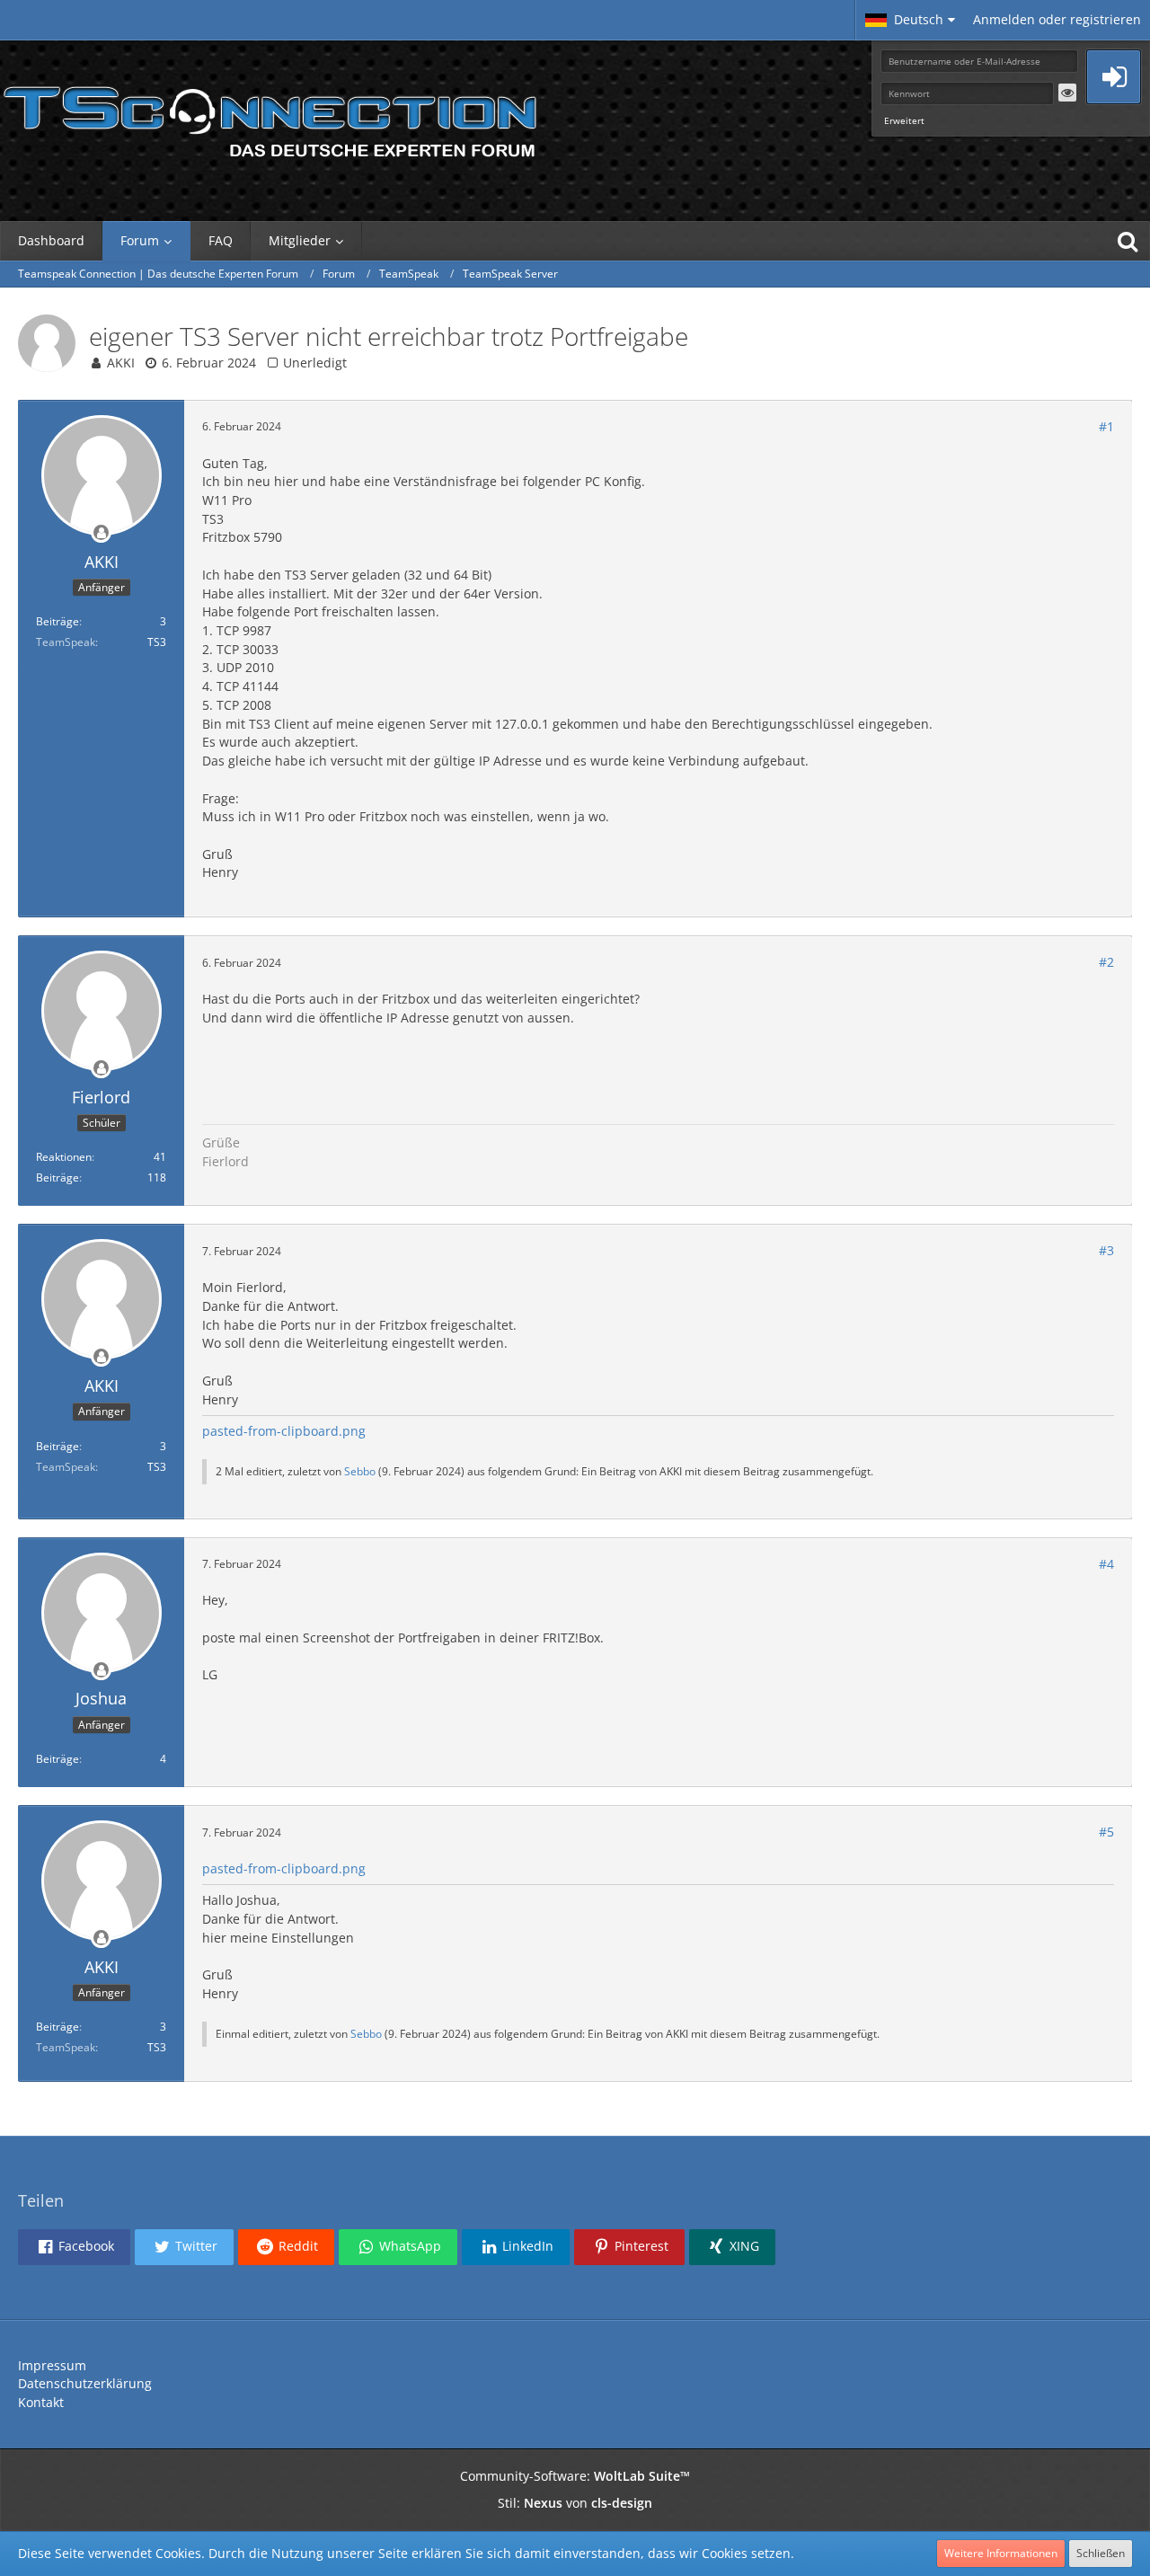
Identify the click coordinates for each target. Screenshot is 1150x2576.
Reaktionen (64, 1157)
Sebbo (360, 1471)
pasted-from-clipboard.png (284, 1431)
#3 (1106, 1250)
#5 (1106, 1832)
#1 (1106, 426)
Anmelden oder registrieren (1057, 19)
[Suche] (1128, 241)
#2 (1106, 962)
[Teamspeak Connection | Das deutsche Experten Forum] (270, 117)
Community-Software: (575, 2476)
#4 (1106, 1564)
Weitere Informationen (1001, 2553)
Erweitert (904, 120)
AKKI (121, 363)
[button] (910, 20)
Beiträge (57, 621)
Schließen (1101, 2553)
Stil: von (575, 2503)
